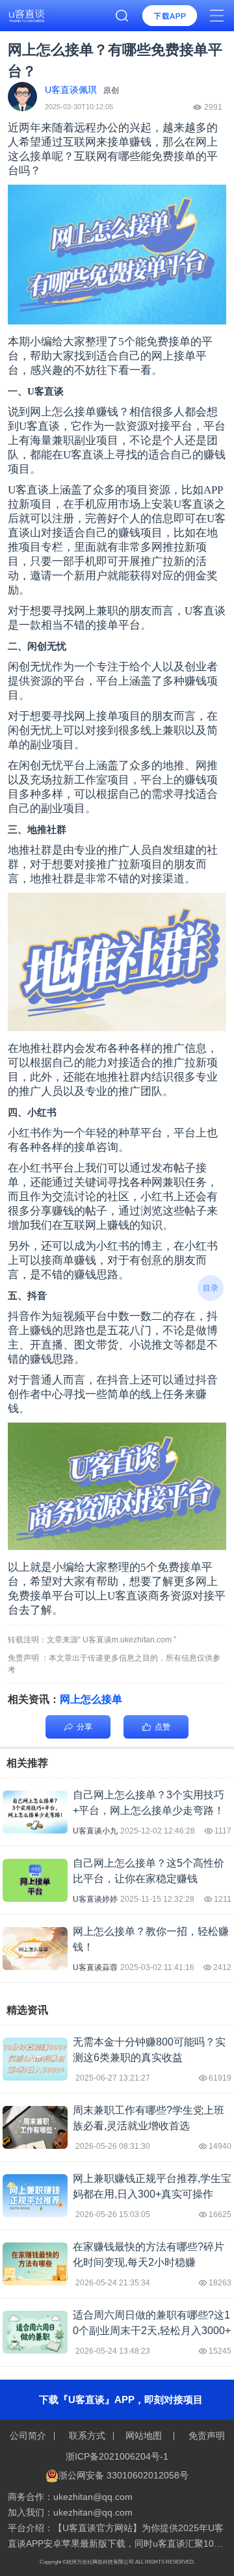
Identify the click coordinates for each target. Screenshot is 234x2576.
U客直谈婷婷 (95, 1899)
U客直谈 (205, 611)
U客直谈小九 (95, 1831)
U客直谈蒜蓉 (95, 1967)
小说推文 (151, 1345)
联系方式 (87, 2436)
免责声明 (205, 2436)
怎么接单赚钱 (85, 412)
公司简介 (29, 2436)
